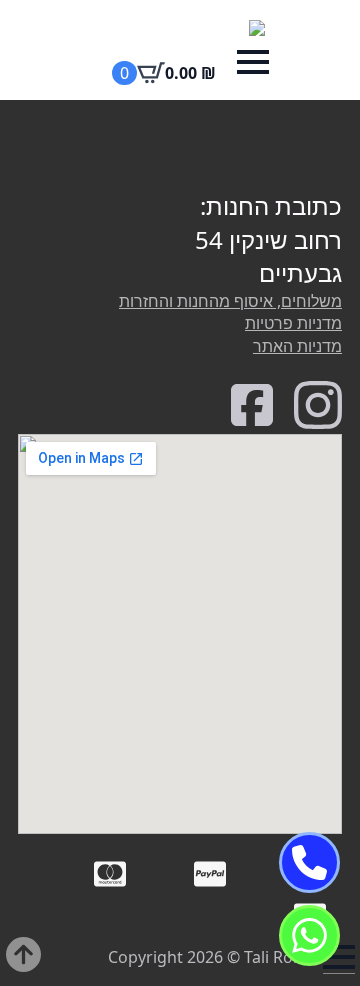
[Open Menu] (253, 62)
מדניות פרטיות (293, 323)
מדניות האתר (297, 346)
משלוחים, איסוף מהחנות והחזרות (230, 301)
